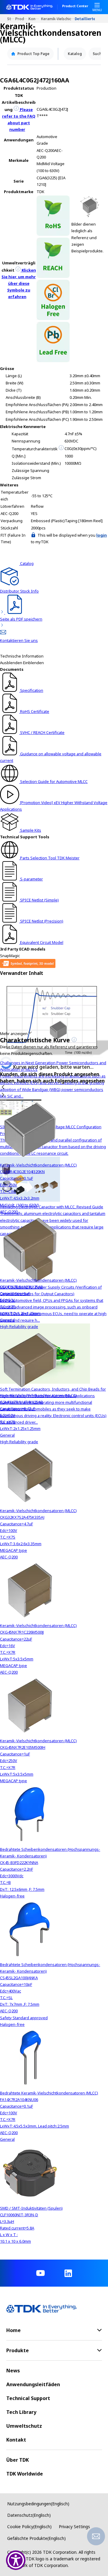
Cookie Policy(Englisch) (29, 2527)
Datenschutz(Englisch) (29, 2515)
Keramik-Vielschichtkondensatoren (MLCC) (58, 18)
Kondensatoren (35, 18)
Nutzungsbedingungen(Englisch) (38, 2504)
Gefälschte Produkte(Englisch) (36, 2538)
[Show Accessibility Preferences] (16, 2560)
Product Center (75, 6)
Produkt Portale (22, 18)
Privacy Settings (74, 2527)
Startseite (11, 18)
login (102, 535)
